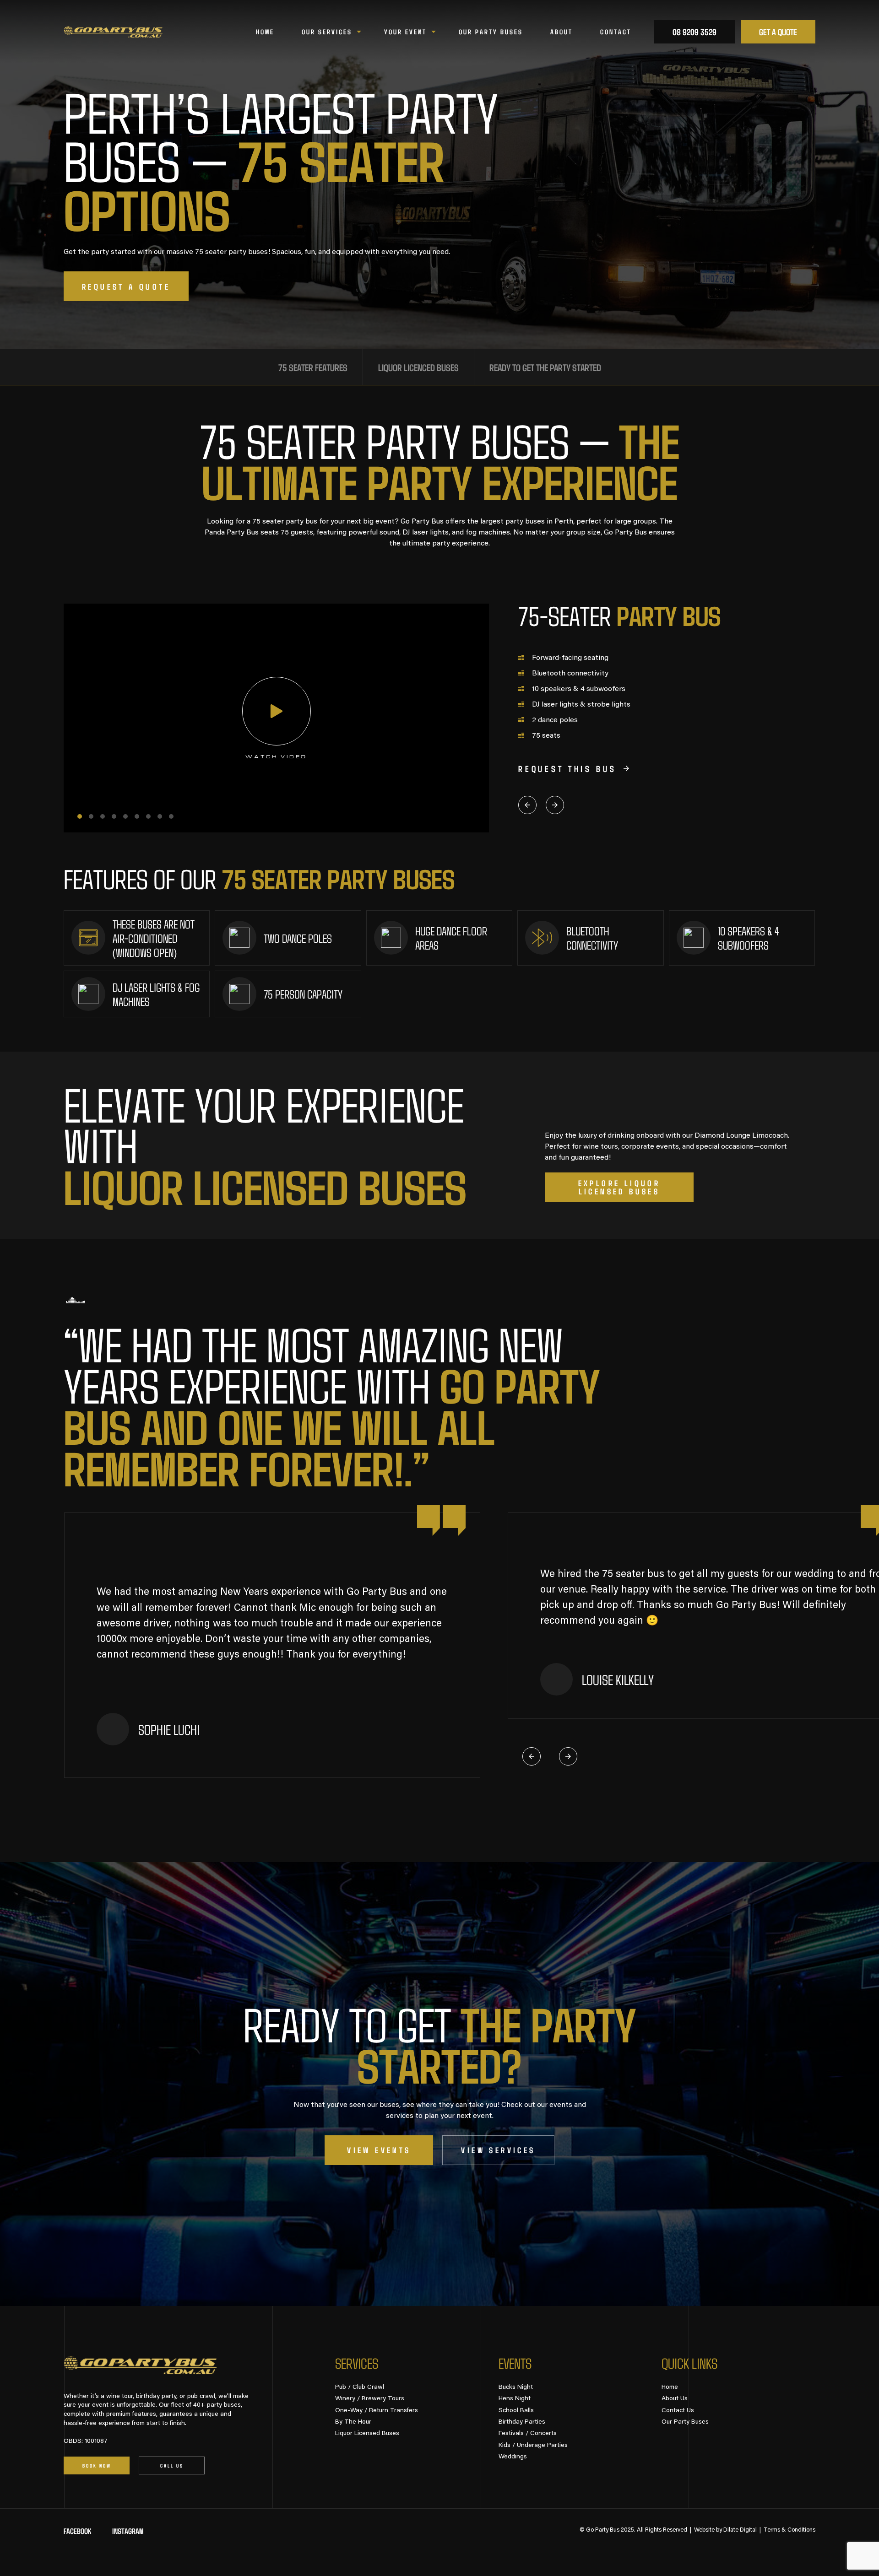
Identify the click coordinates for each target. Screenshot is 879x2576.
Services (357, 2363)
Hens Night (515, 2399)
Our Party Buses (491, 32)
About (562, 32)
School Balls (516, 2411)
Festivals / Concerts (528, 2434)
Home (265, 32)
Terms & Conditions (789, 2530)
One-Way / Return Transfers (377, 2411)
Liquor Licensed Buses (367, 2434)
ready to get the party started (545, 367)
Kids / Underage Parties (533, 2446)
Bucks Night (516, 2387)
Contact (616, 32)
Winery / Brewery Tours (370, 2399)
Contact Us (678, 2411)
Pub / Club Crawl (360, 2387)
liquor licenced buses (418, 367)
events (515, 2363)
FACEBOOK (77, 2531)
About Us (675, 2399)
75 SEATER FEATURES (313, 367)
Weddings (513, 2457)
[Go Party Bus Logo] (113, 32)
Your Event (405, 32)
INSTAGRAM (128, 2531)
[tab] (80, 816)
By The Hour (353, 2422)
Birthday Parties (522, 2422)
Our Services (327, 32)
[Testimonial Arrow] (532, 1756)
